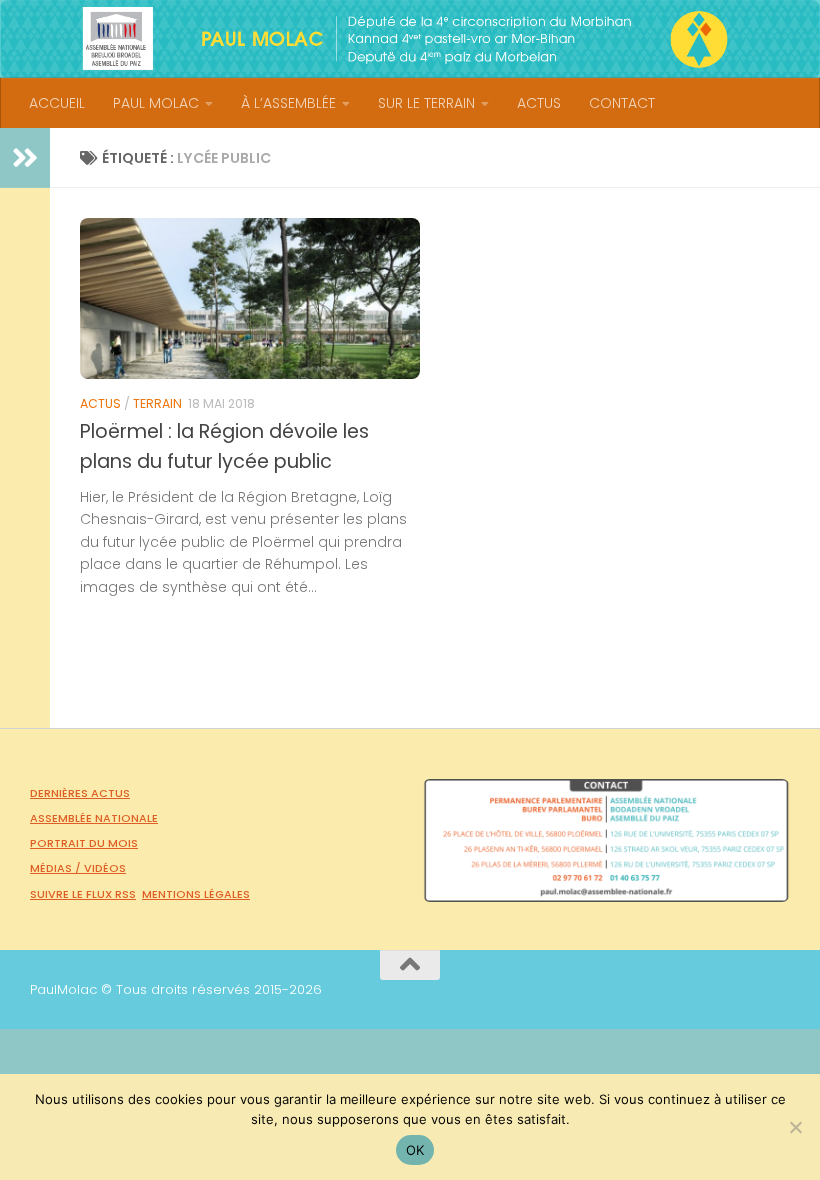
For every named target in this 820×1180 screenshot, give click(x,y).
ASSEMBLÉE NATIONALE (94, 818)
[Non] (795, 1127)
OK (415, 1150)
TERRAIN (157, 403)
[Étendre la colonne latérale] (25, 158)
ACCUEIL (57, 103)
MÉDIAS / (57, 868)
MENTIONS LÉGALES (196, 894)
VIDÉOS (105, 868)
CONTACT (622, 103)
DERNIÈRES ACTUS (80, 793)
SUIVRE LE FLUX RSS (83, 894)
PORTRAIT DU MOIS (84, 843)
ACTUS (539, 103)
